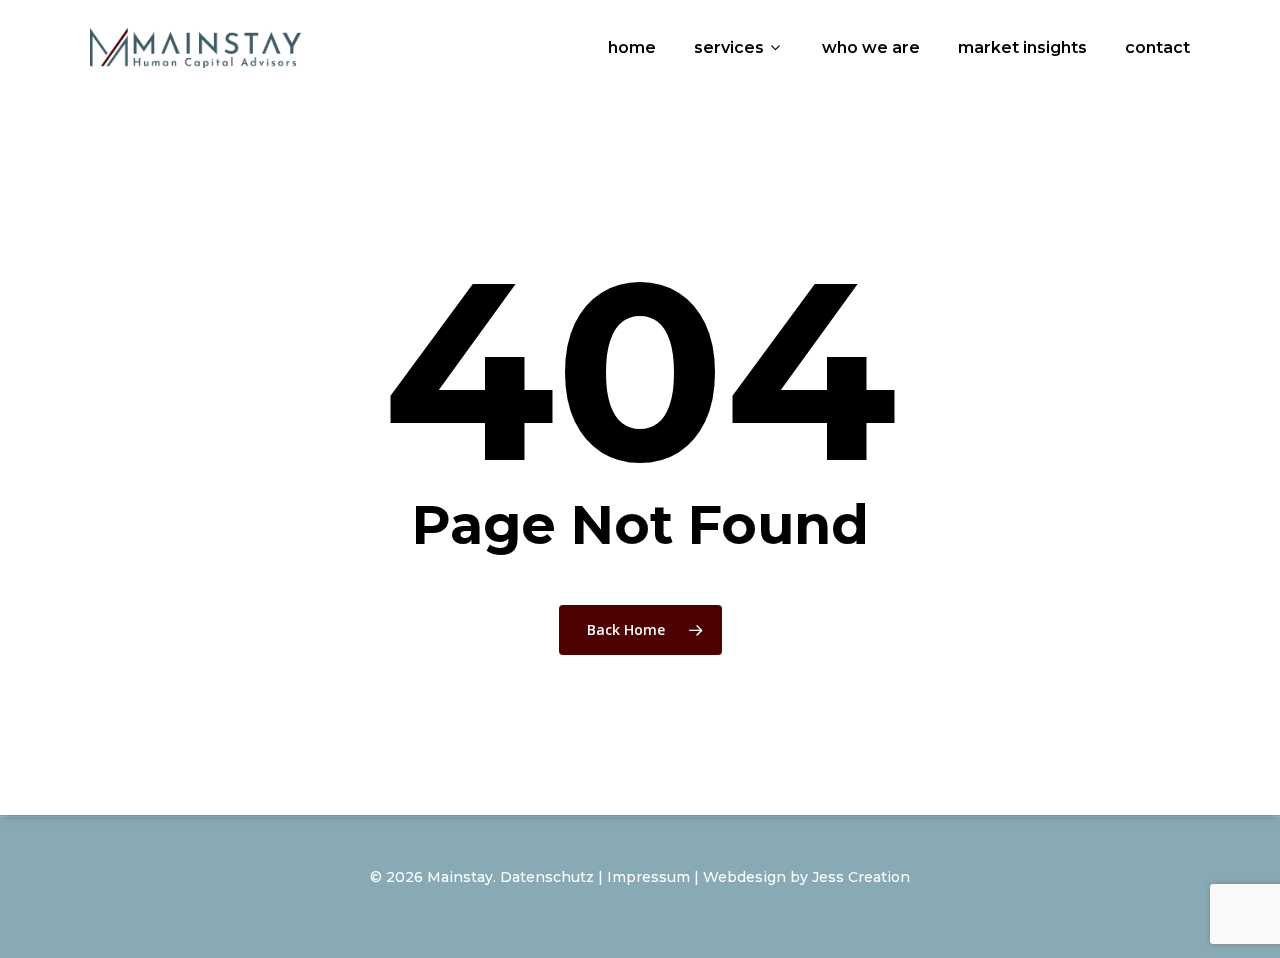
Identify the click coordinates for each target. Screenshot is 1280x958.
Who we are (871, 47)
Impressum (648, 877)
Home (632, 47)
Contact (1157, 47)
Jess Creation (861, 877)
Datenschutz (547, 877)
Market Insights (1022, 47)
